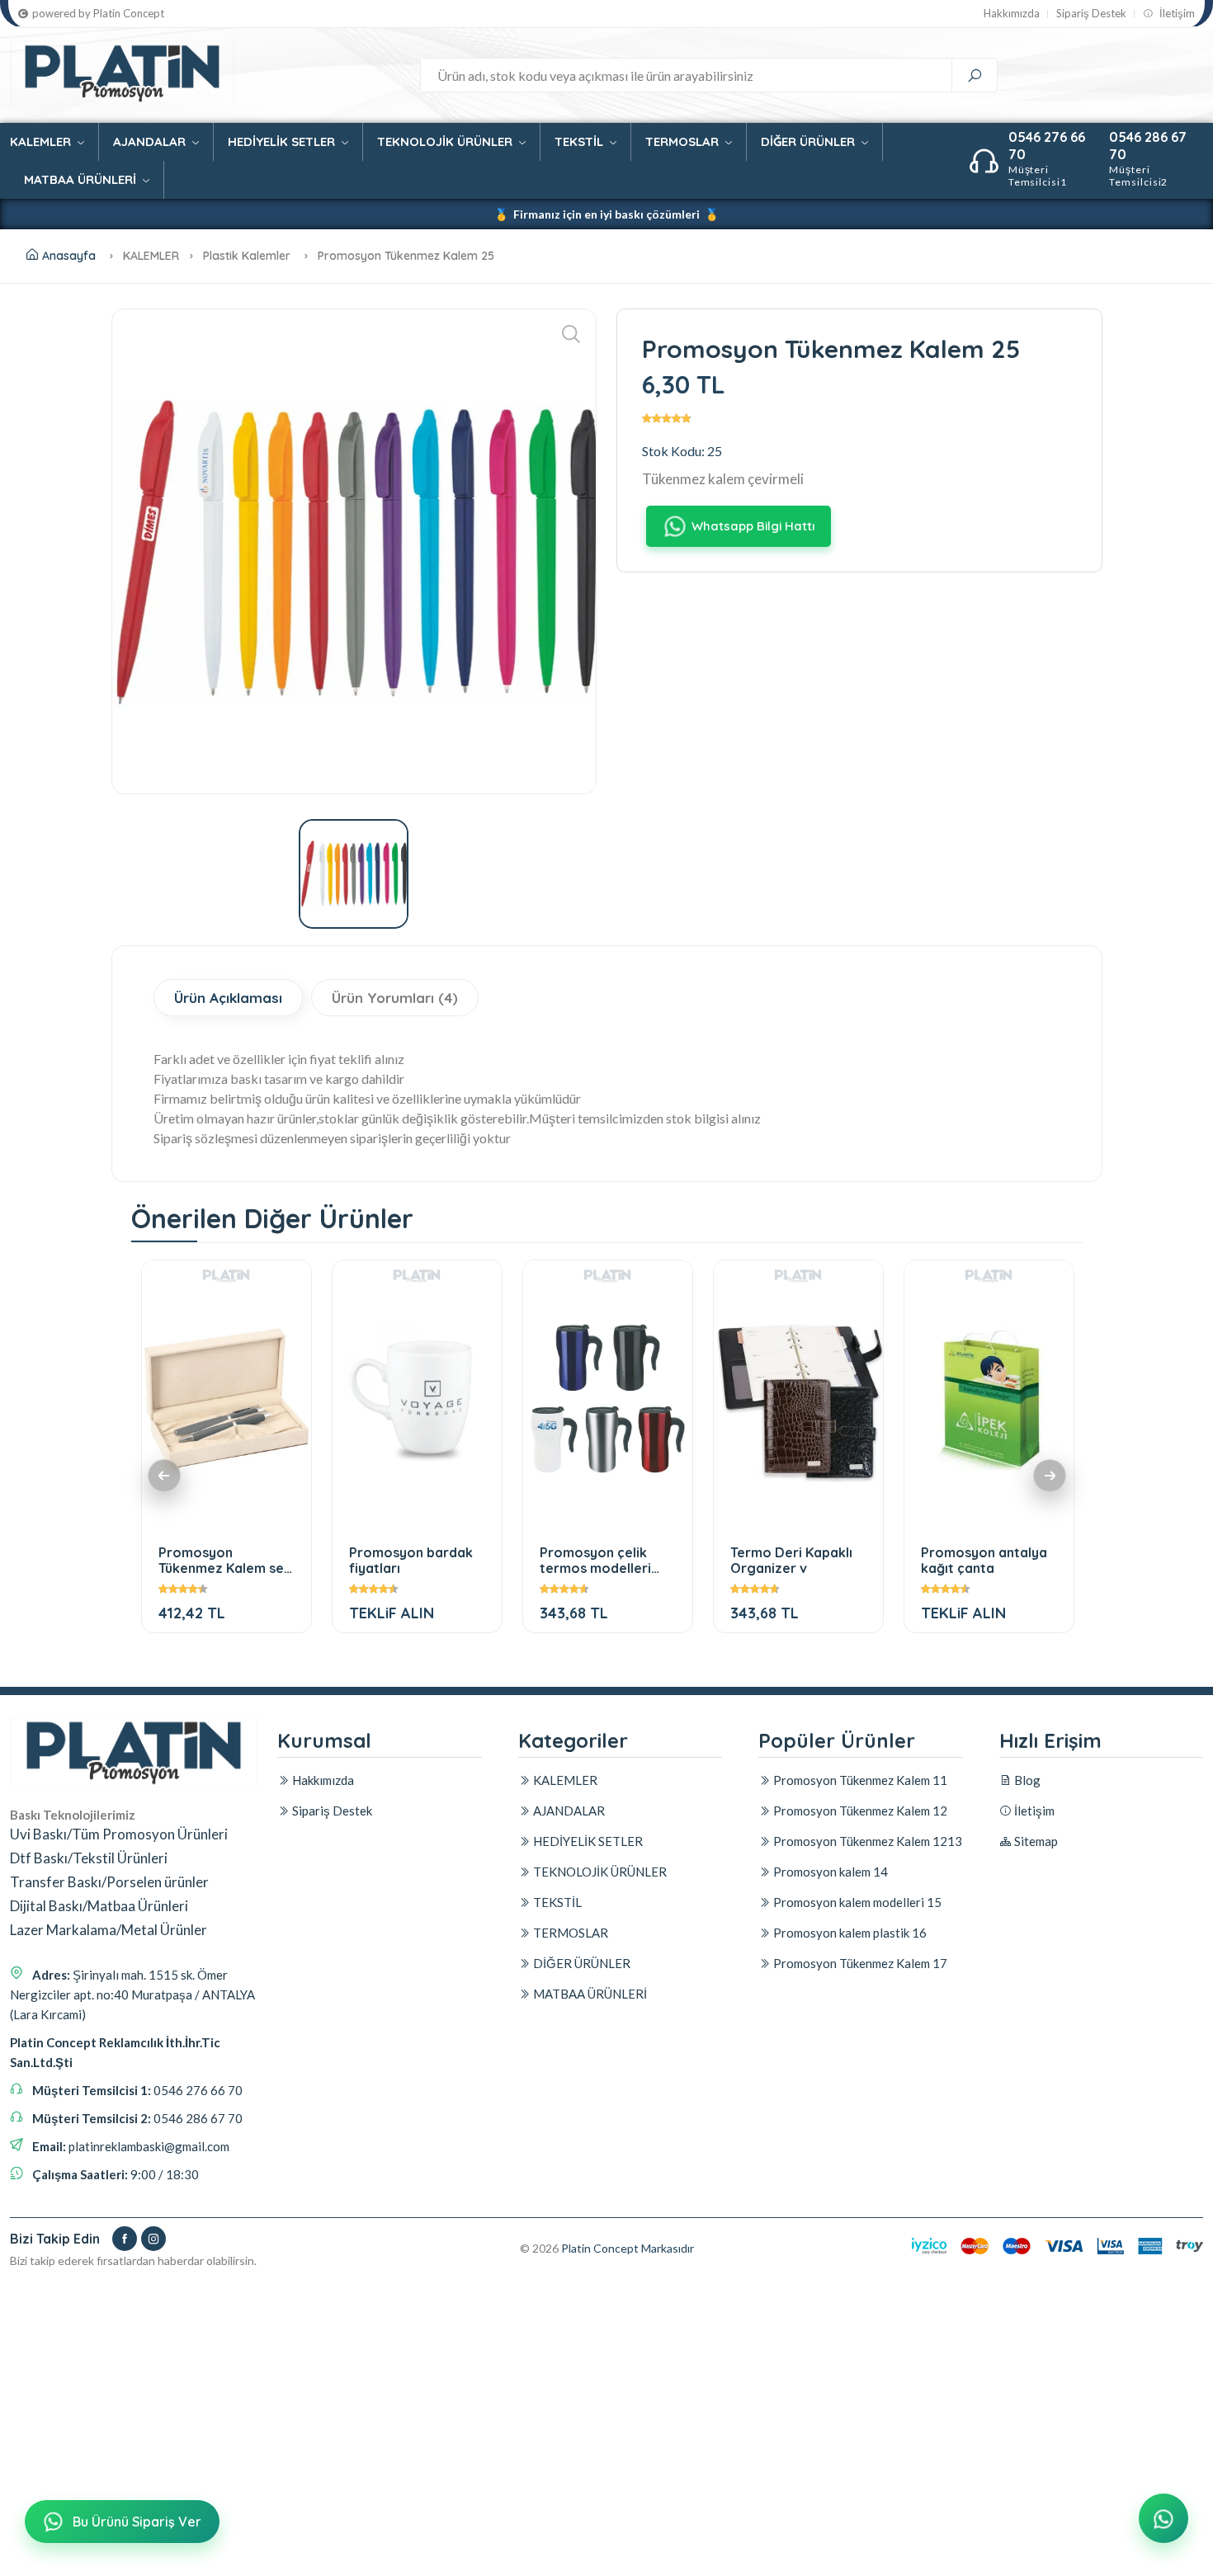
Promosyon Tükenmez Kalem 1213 (866, 1841)
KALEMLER (42, 141)
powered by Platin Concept (98, 14)
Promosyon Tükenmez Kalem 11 (859, 1780)
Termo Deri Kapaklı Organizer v (791, 1560)
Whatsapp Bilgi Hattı (753, 526)
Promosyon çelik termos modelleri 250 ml (595, 1560)
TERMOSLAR (684, 141)
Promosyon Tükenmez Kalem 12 (859, 1811)
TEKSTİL (581, 141)
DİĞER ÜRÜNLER (809, 141)
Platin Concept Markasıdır (628, 2248)
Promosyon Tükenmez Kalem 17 (859, 1963)
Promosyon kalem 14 (829, 1872)
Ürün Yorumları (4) (395, 998)
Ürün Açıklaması (228, 998)
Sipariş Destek (1091, 14)
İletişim (1176, 14)
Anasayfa (69, 256)
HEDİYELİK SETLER (283, 141)
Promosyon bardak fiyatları (411, 1560)
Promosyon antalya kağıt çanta (984, 1560)
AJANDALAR (151, 141)
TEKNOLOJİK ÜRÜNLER (446, 141)
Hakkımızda (1012, 14)
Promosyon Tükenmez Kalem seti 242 (226, 1560)
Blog (1026, 1780)
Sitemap (1035, 1841)
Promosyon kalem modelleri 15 (856, 1902)
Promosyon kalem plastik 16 (849, 1933)
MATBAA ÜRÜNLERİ (82, 179)
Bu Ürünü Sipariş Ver (137, 2522)
